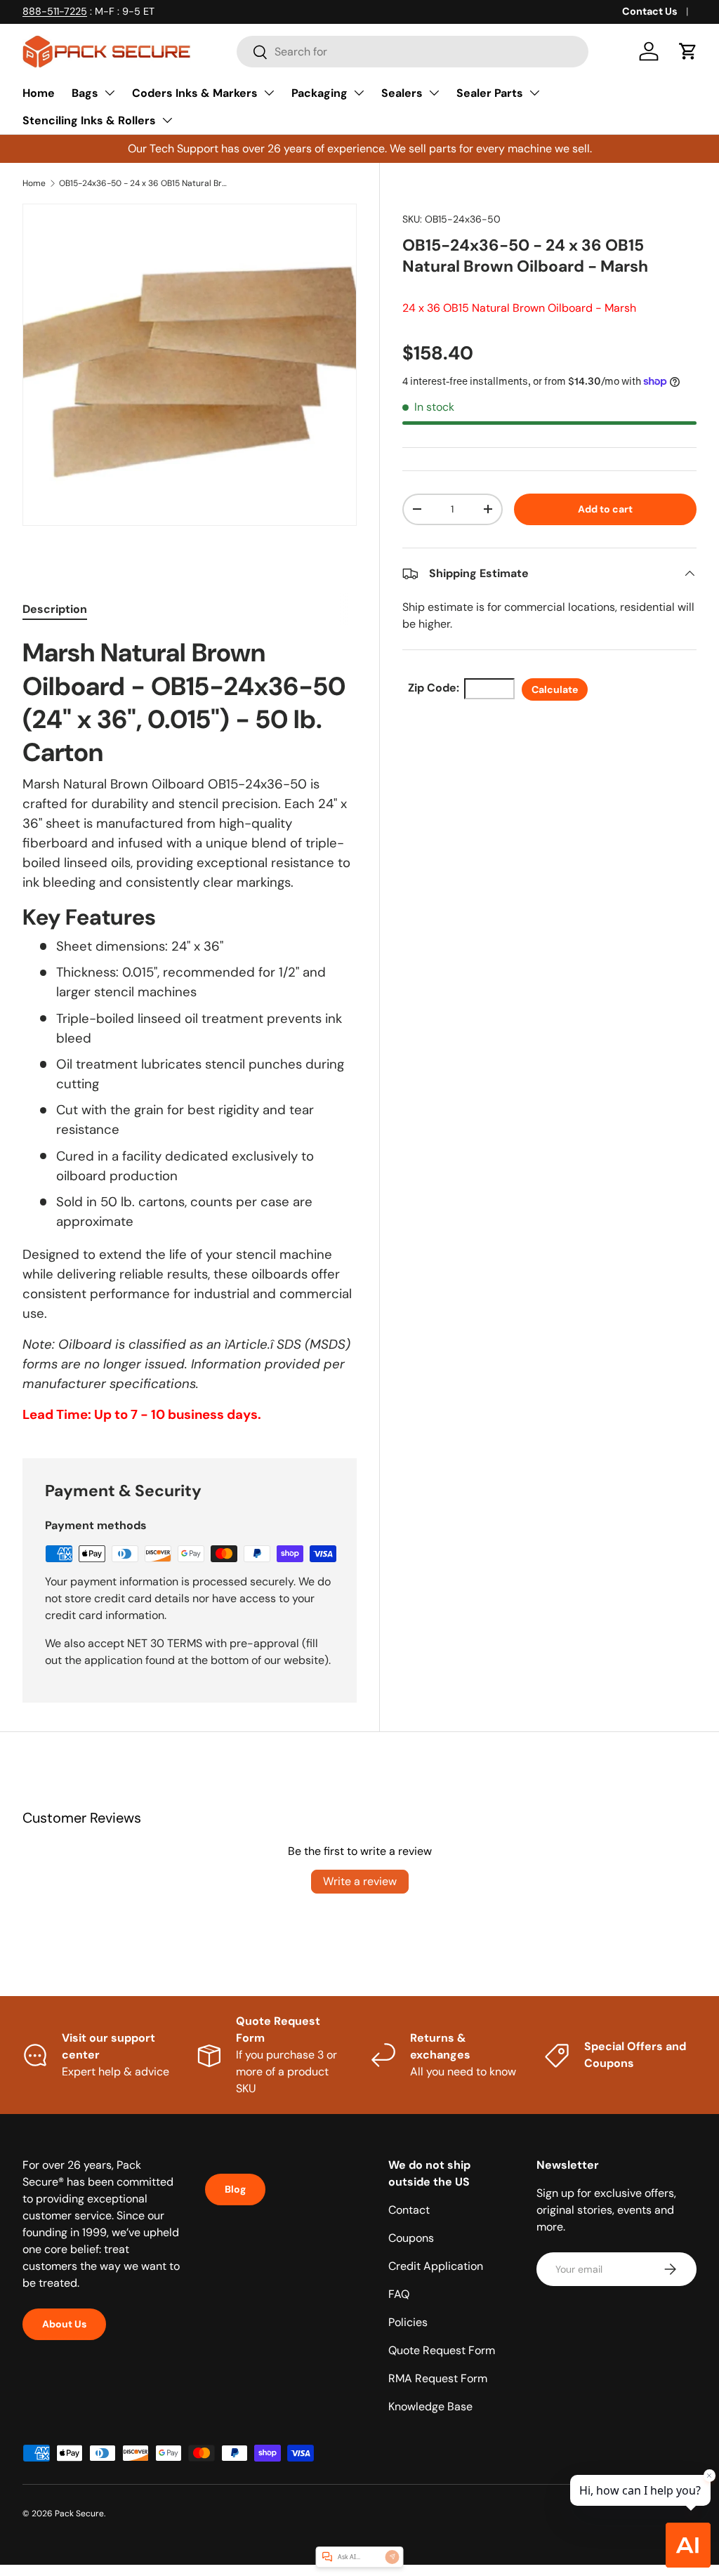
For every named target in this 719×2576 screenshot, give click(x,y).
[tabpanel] (190, 1030)
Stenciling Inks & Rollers (89, 120)
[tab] (55, 609)
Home (39, 93)
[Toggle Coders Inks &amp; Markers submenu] (269, 93)
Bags (85, 93)
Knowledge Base (430, 2406)
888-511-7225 (55, 11)
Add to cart (605, 509)
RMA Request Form (438, 2378)
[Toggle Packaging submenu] (359, 93)
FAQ (399, 2294)
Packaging (319, 93)
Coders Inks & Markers (195, 93)
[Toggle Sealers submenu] (434, 93)
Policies (408, 2322)
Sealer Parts (490, 93)
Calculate (555, 689)
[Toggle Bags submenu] (110, 93)
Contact (409, 2210)
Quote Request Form (442, 2350)
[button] (688, 51)
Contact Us (650, 11)
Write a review (360, 1881)
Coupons (411, 2238)
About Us (64, 2324)
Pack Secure (79, 2514)
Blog (235, 2189)
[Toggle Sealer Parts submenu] (534, 93)
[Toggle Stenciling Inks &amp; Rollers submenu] (167, 120)
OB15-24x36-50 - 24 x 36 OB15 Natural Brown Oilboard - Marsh (143, 183)
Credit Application (436, 2266)
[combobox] (413, 52)
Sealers (402, 93)
